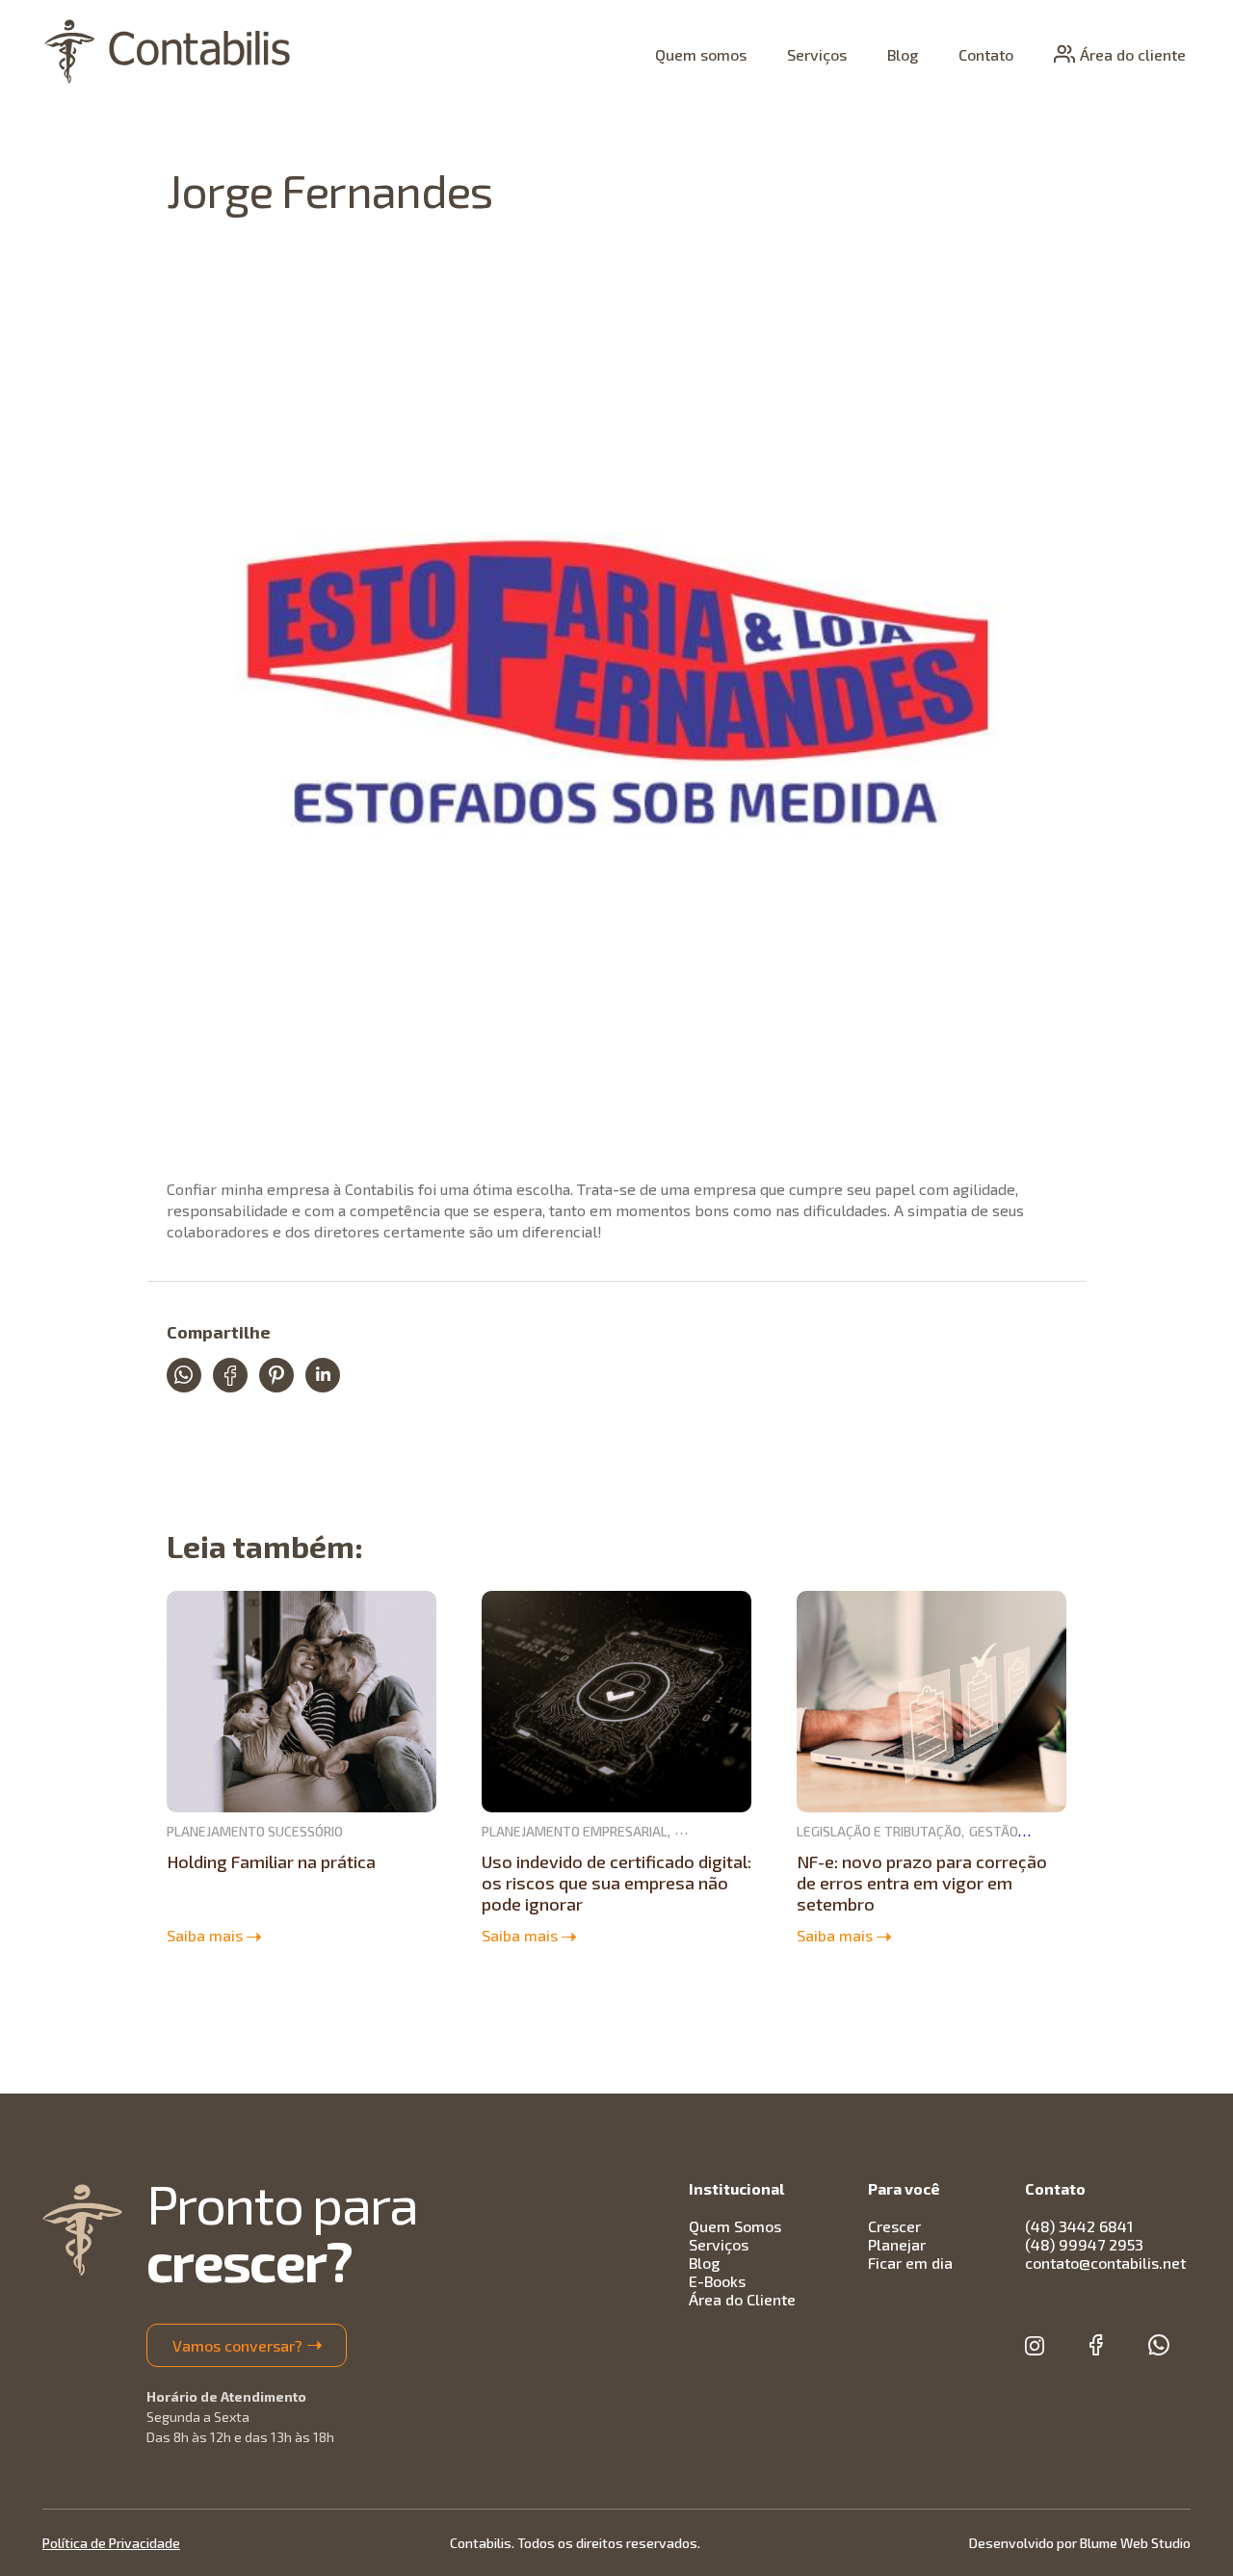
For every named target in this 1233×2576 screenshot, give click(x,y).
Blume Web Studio (1135, 2543)
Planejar (897, 2244)
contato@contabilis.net (1105, 2263)
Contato (986, 54)
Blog (903, 54)
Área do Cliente (742, 2299)
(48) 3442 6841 (1079, 2226)
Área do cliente (1133, 54)
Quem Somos (735, 2226)
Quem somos (701, 54)
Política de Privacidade (111, 2543)
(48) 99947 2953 (1084, 2244)
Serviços (817, 54)
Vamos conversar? (237, 2345)
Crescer (894, 2226)
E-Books (717, 2281)
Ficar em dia (910, 2263)
